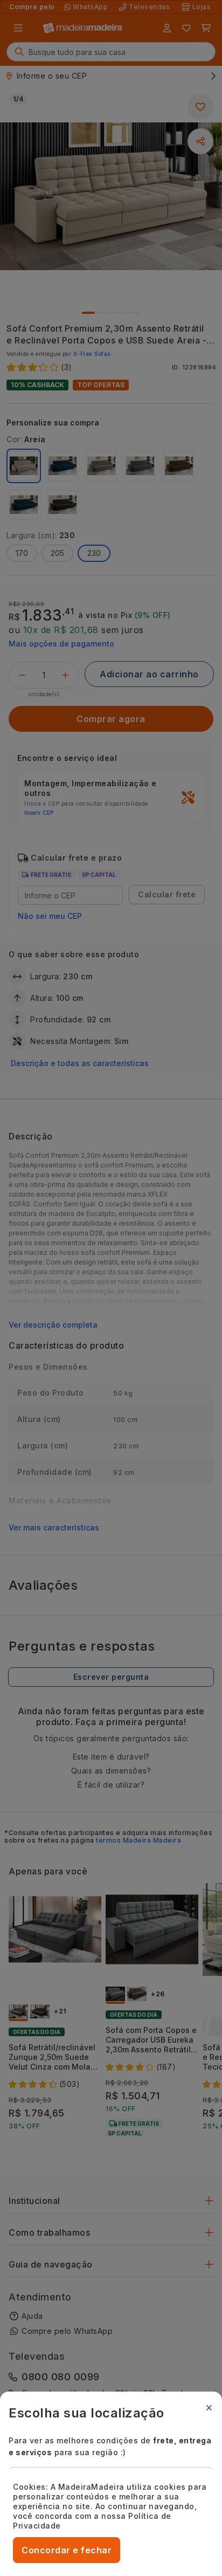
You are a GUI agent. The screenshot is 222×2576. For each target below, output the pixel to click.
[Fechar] (209, 2408)
